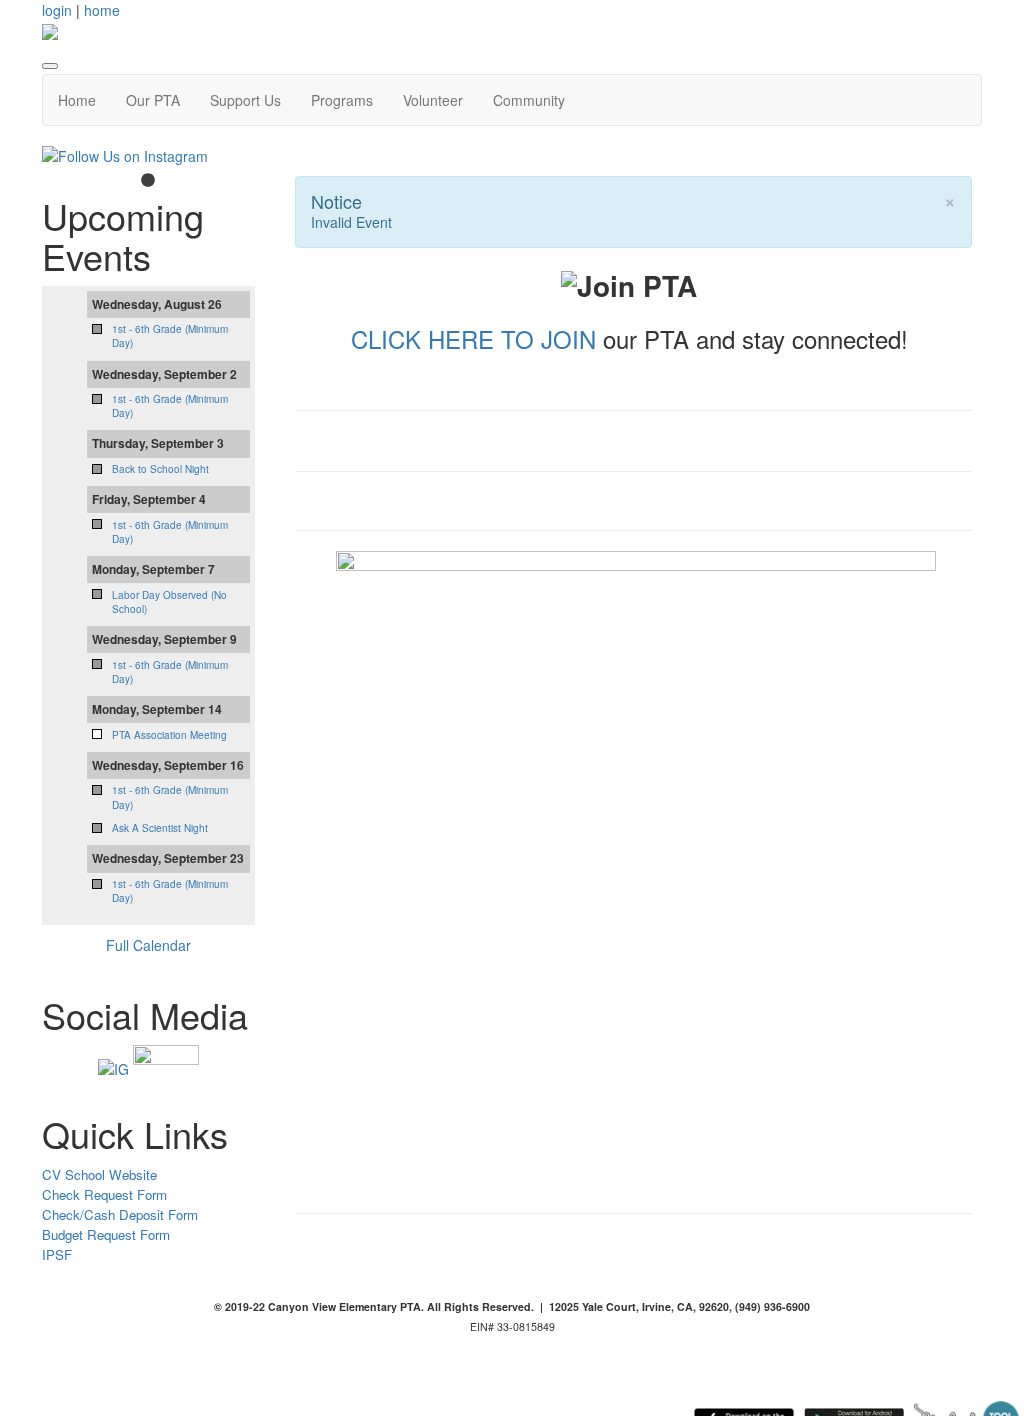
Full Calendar (148, 945)
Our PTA (153, 100)
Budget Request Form (106, 1234)
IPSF (57, 1254)
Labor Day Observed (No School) (169, 602)
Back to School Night (160, 469)
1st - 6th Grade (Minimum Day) (170, 532)
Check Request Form (104, 1194)
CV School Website (99, 1174)
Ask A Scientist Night (160, 828)
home (102, 10)
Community (529, 100)
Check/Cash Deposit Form (120, 1214)
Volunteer (433, 100)
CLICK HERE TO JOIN (473, 338)
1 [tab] (148, 181)
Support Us (245, 100)
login (57, 10)
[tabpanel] (148, 156)
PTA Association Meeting (169, 735)
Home (77, 100)
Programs (342, 100)
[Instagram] (113, 1067)
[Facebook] (166, 1067)
